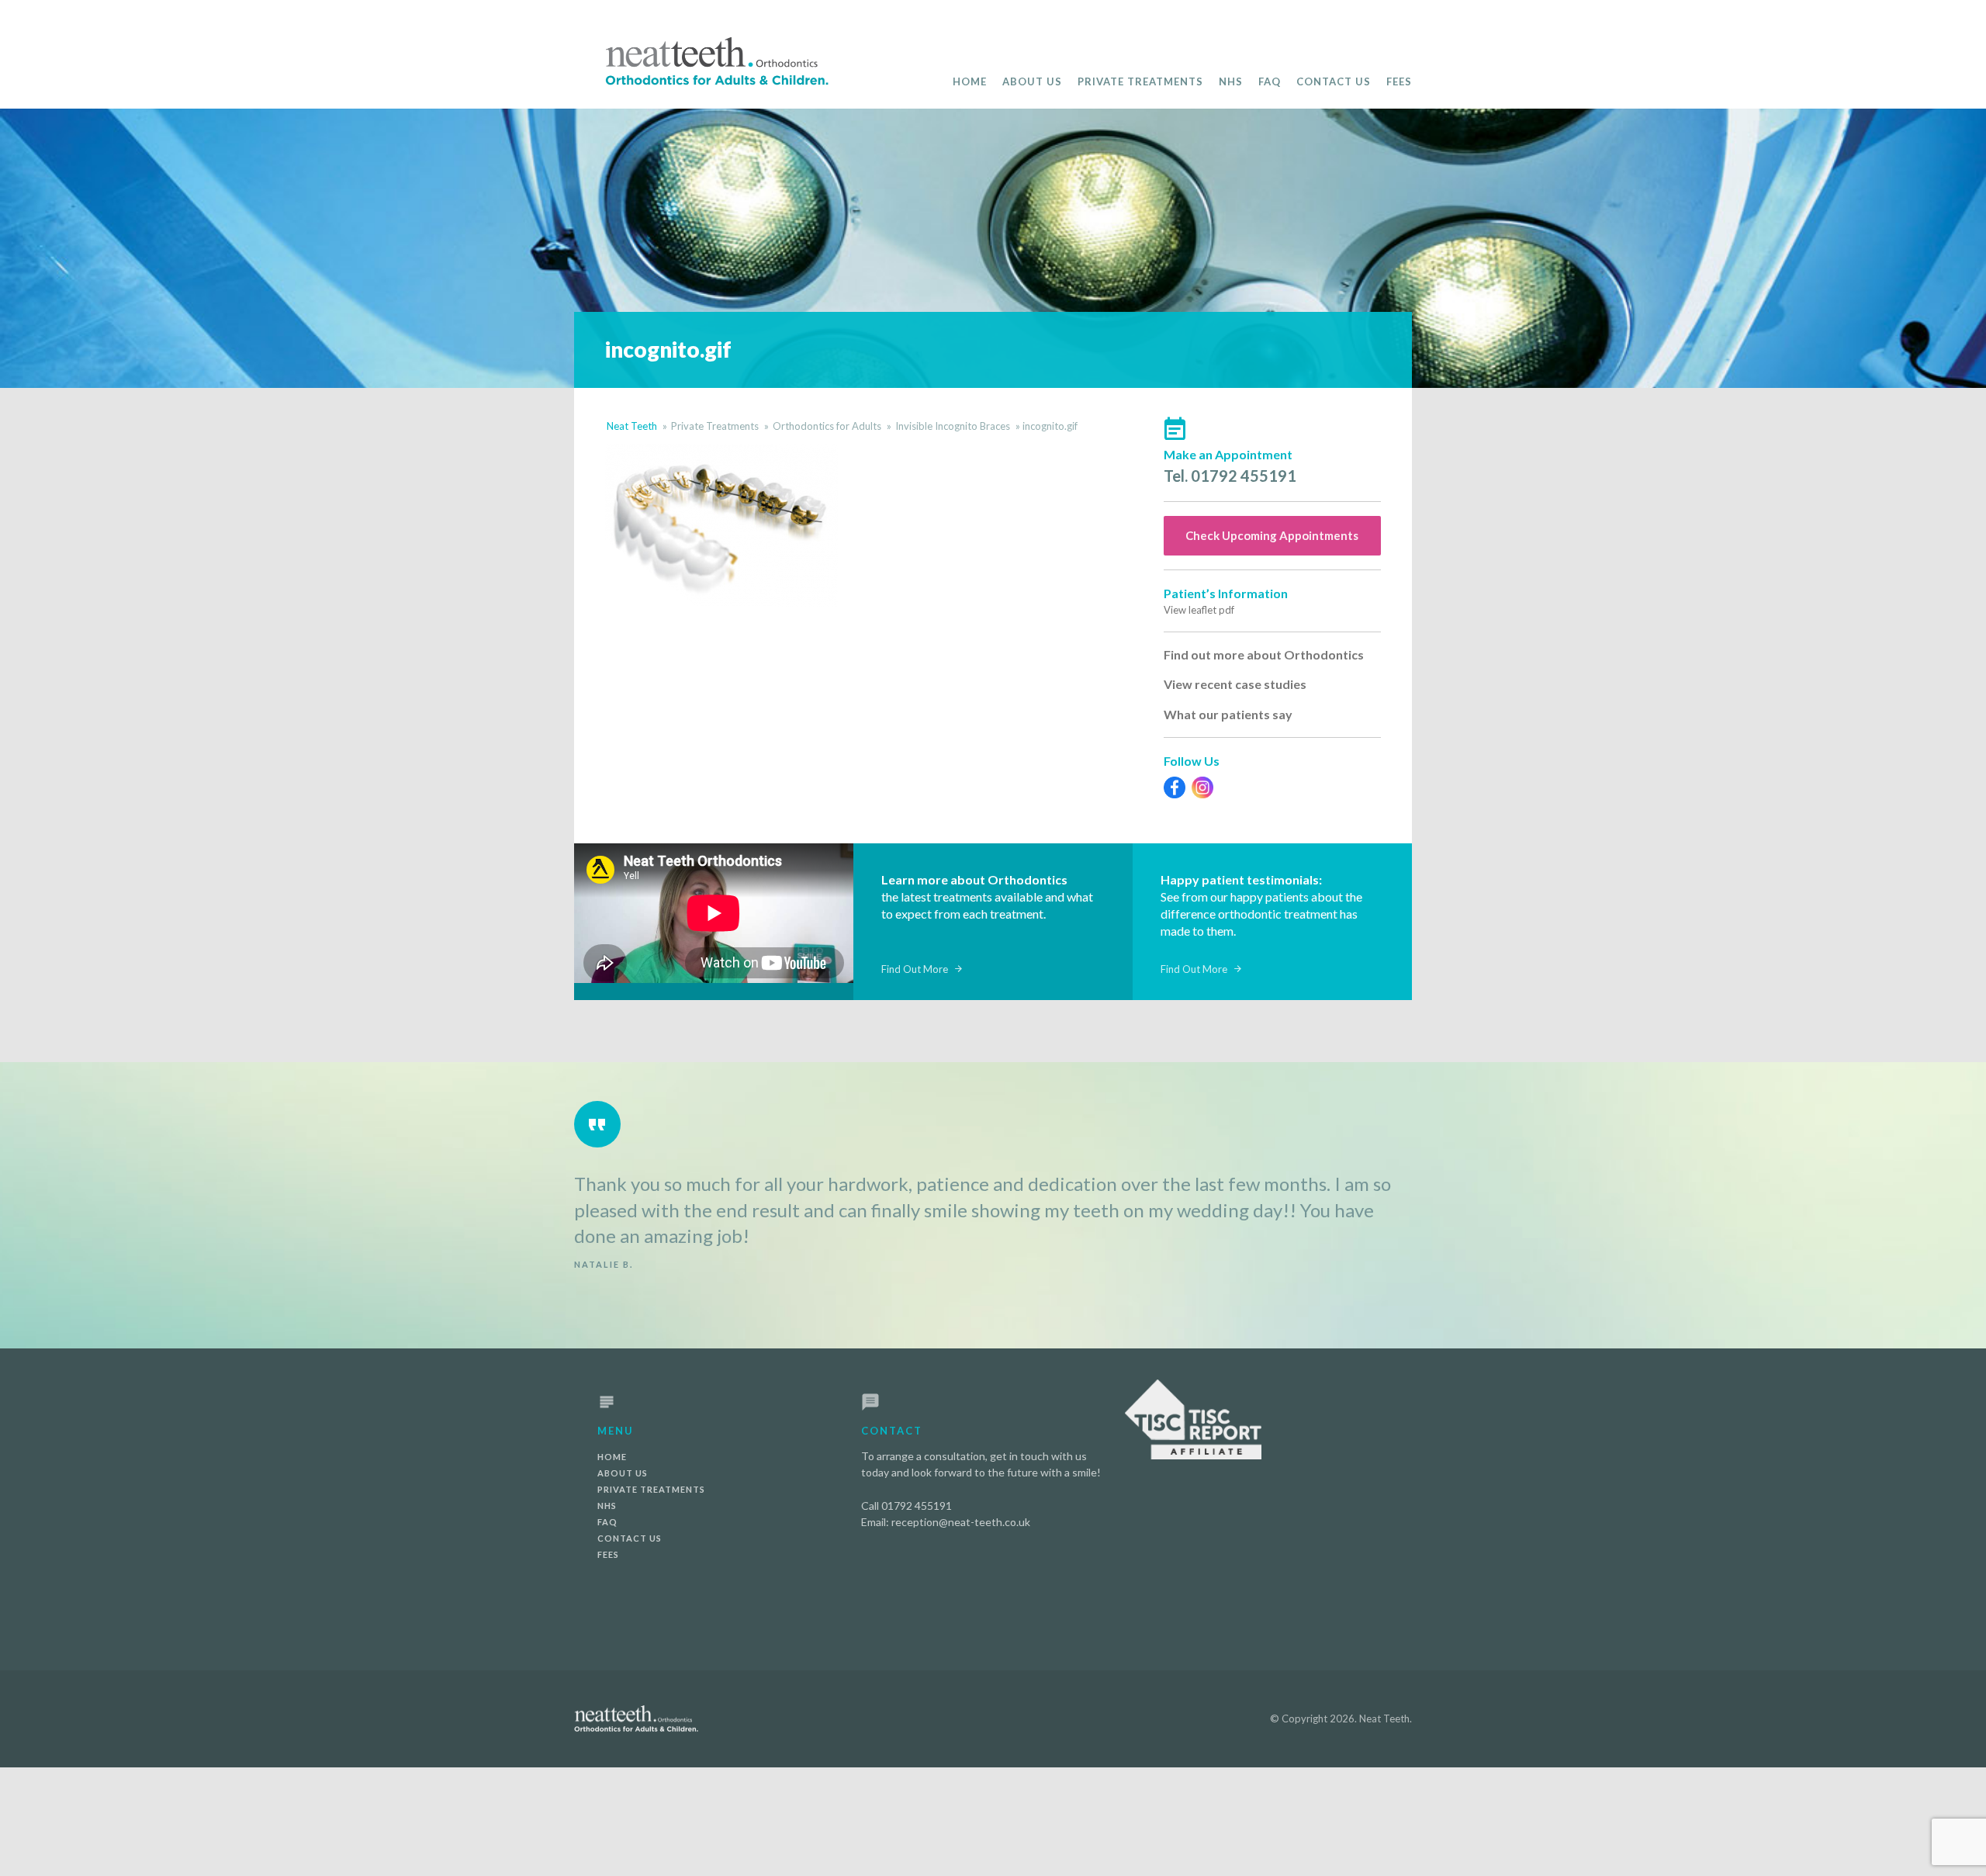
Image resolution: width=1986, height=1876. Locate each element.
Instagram (1202, 787)
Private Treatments (1140, 81)
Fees (1399, 81)
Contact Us (1334, 81)
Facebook (1175, 787)
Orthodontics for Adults (827, 426)
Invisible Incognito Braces (953, 426)
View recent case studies (1235, 684)
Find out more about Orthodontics (1264, 654)
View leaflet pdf (1199, 610)
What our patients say (1228, 714)
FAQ (1270, 81)
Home (970, 81)
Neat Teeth (632, 426)
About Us (1032, 81)
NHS (1231, 81)
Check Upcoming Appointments (1272, 535)
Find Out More (915, 969)
